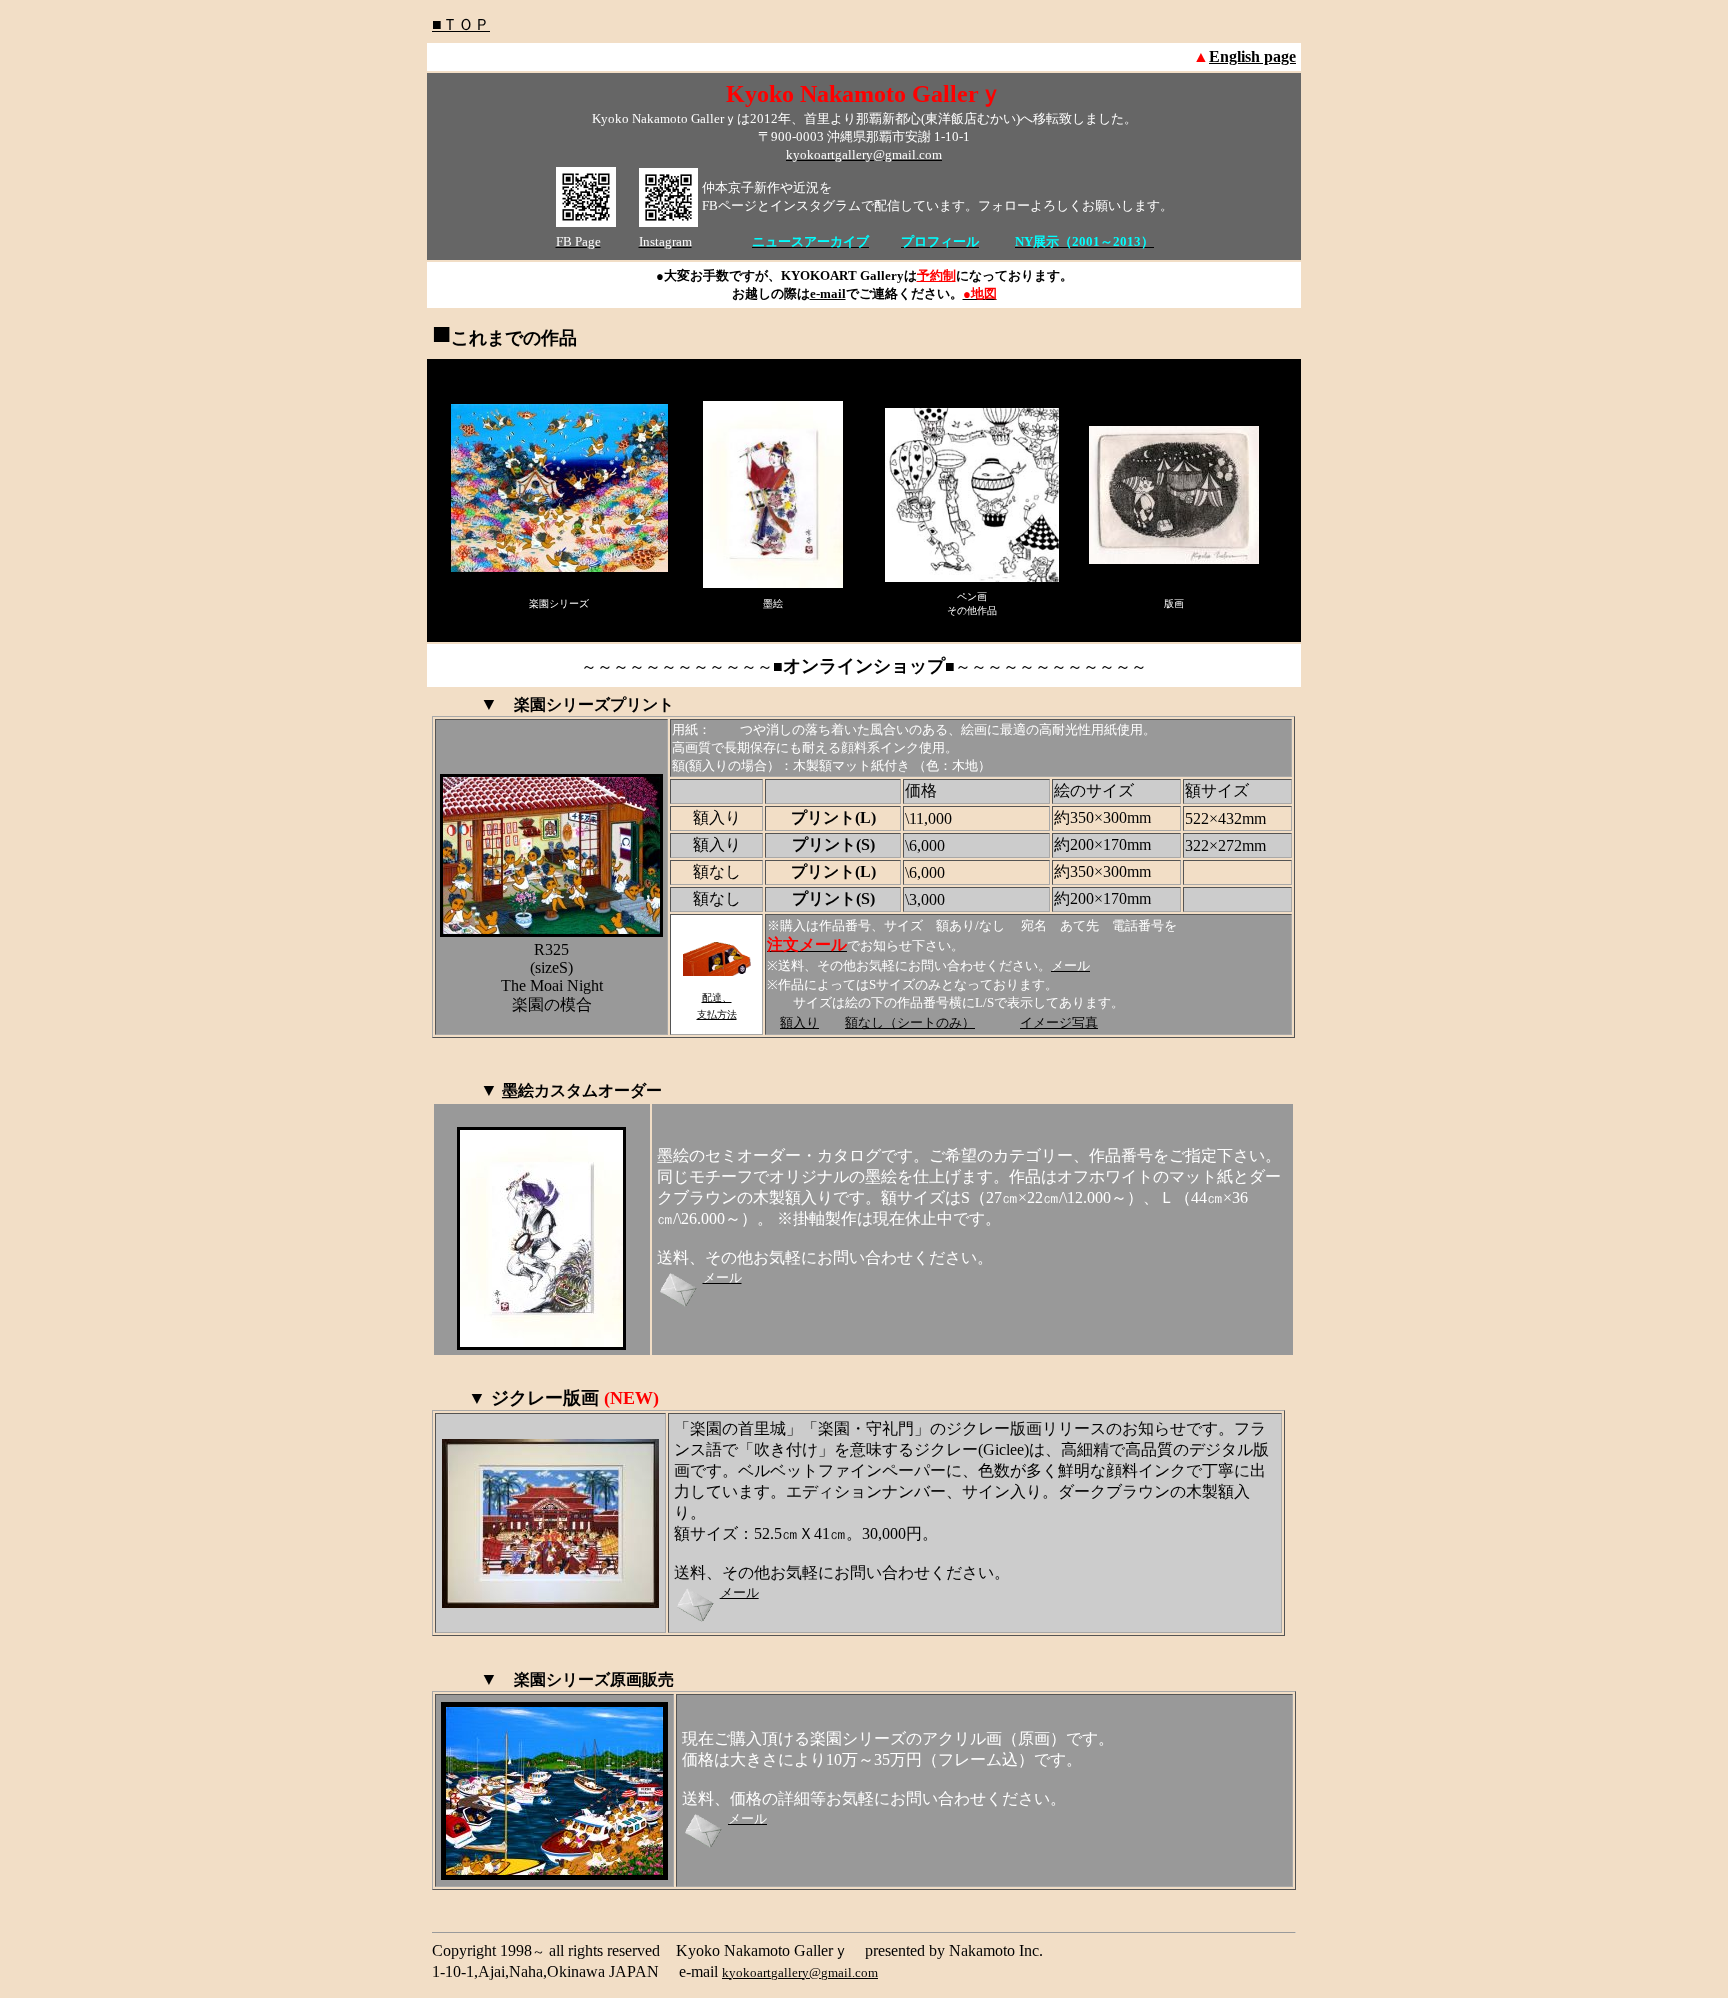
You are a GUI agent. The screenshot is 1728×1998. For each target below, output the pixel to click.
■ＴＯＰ (461, 24)
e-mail (828, 293)
